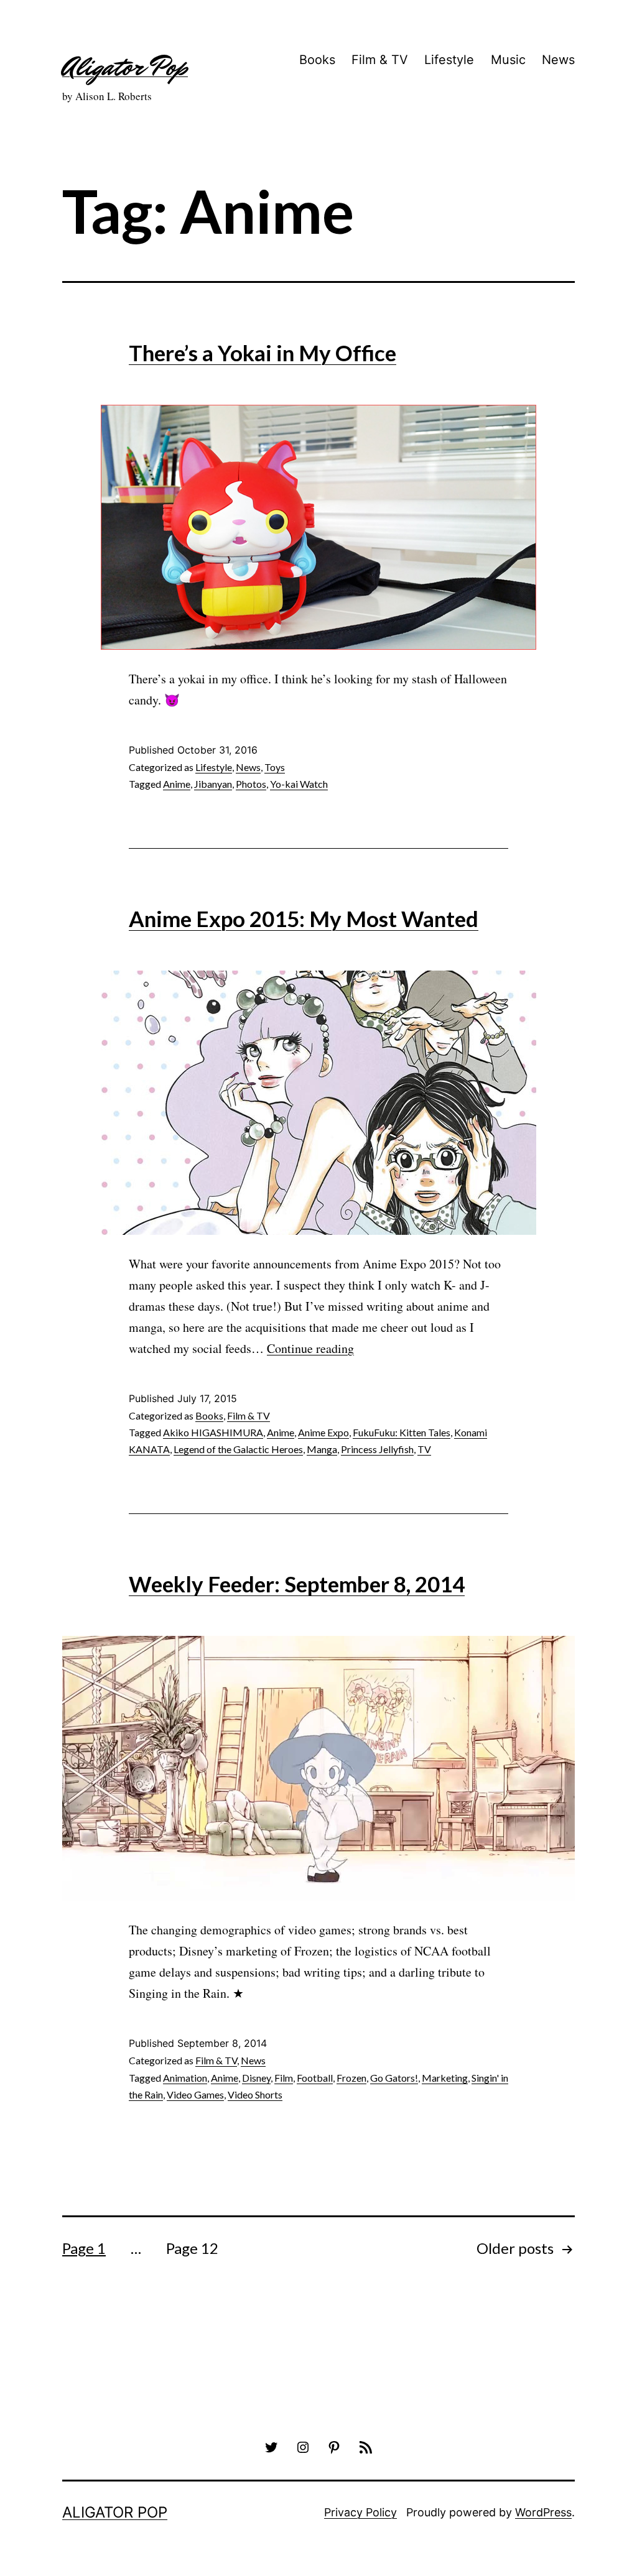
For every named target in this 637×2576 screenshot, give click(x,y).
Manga (322, 1449)
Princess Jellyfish (377, 1449)
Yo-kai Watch (299, 784)
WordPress (543, 2512)
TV (424, 1449)
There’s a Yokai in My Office (263, 353)
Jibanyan (213, 784)
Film (284, 2078)
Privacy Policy (360, 2512)
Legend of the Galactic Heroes (238, 1449)
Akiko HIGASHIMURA (213, 1432)
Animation (185, 2078)
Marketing (445, 2078)
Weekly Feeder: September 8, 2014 (297, 1584)
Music (508, 60)
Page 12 (192, 2248)
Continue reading (310, 1348)
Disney (256, 2078)
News (558, 60)
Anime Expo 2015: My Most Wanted (304, 918)
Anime (177, 784)
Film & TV (380, 60)
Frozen (351, 2078)
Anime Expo (323, 1432)
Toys (275, 767)
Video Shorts (255, 2094)
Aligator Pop (125, 67)
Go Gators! (394, 2078)
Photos (251, 784)
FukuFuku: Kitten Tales (402, 1432)
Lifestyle (449, 60)
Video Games (195, 2094)
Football (315, 2078)
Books (317, 60)
